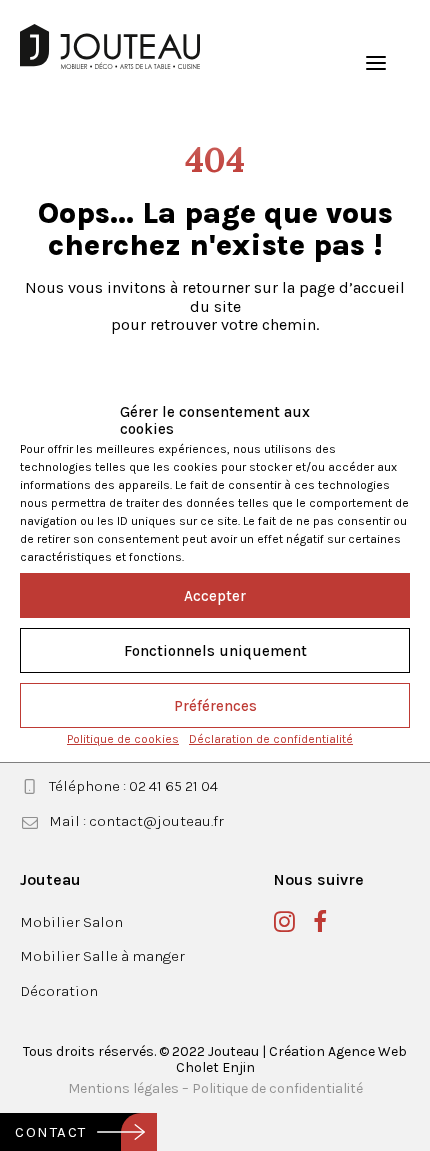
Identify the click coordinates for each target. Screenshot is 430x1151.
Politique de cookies (123, 739)
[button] (376, 62)
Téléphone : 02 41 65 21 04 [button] (133, 786)
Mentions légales (123, 1088)
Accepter (215, 596)
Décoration (59, 991)
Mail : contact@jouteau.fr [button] (136, 821)
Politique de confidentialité (277, 1088)
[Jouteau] (110, 46)
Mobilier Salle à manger (102, 956)
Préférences (215, 706)
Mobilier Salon (71, 922)
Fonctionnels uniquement (215, 651)
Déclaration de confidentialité (271, 739)
